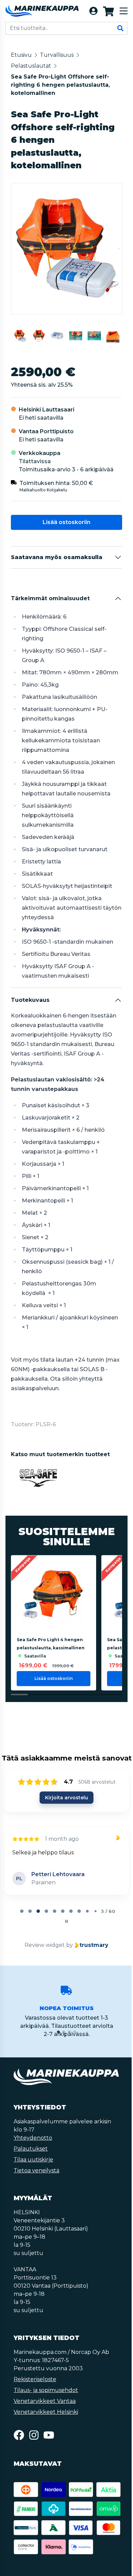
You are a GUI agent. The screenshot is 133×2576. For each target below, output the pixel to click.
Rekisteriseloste (35, 2379)
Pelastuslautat (31, 66)
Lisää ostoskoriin (66, 522)
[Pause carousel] (66, 1921)
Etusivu (21, 55)
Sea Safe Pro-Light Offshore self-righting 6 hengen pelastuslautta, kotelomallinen (60, 85)
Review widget (45, 1945)
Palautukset (31, 2149)
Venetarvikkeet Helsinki (46, 2412)
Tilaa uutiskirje (33, 2160)
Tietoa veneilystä (36, 2170)
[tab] (22, 1911)
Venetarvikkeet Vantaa (45, 2401)
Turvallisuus (57, 55)
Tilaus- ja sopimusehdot (46, 2390)
